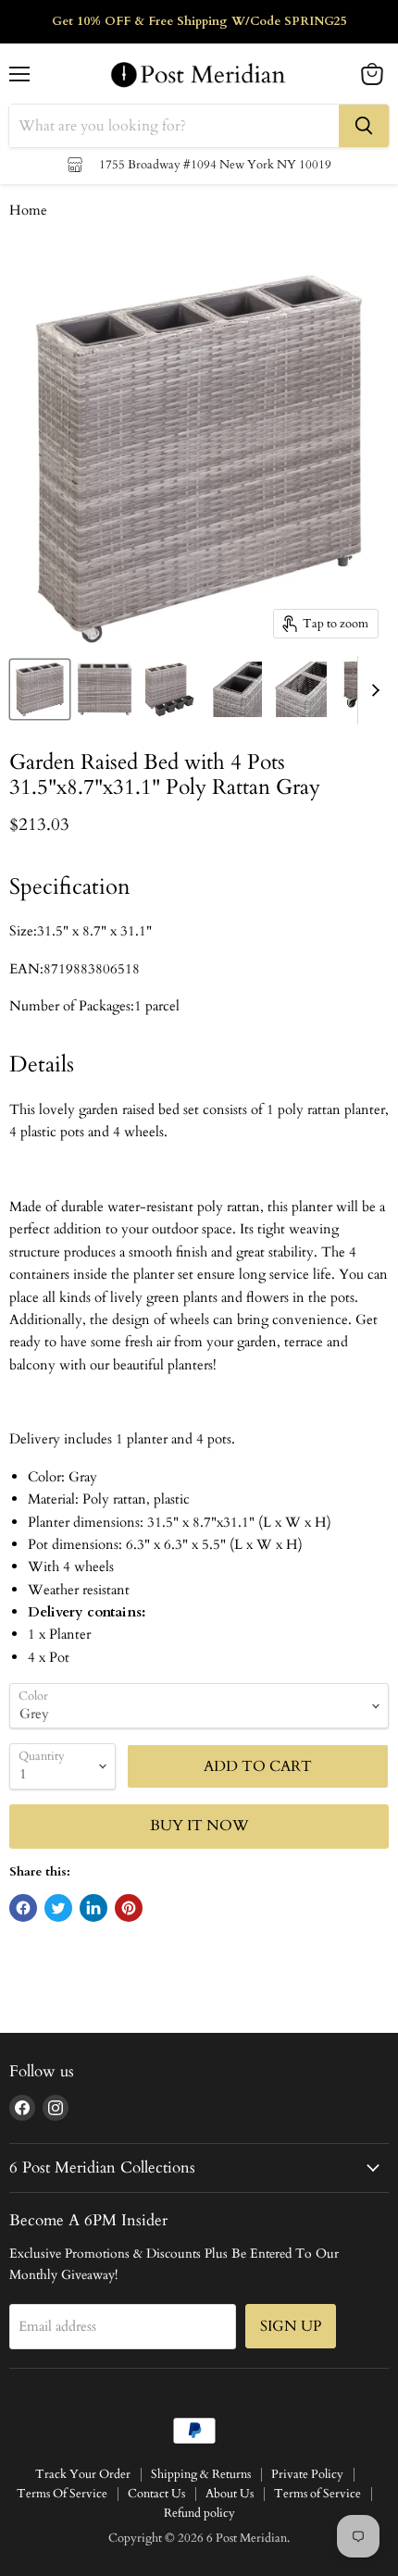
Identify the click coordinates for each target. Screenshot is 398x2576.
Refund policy (199, 2513)
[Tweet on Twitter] (58, 1908)
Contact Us (156, 2494)
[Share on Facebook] (23, 1908)
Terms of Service (317, 2494)
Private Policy (307, 2474)
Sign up (291, 2326)
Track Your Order (83, 2474)
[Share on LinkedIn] (93, 1908)
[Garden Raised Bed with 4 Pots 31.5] (40, 689)
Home (28, 211)
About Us (230, 2494)
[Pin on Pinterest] (129, 1908)
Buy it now (199, 1826)
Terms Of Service (62, 2494)
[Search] (364, 126)
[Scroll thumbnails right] (372, 690)
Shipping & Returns (201, 2474)
